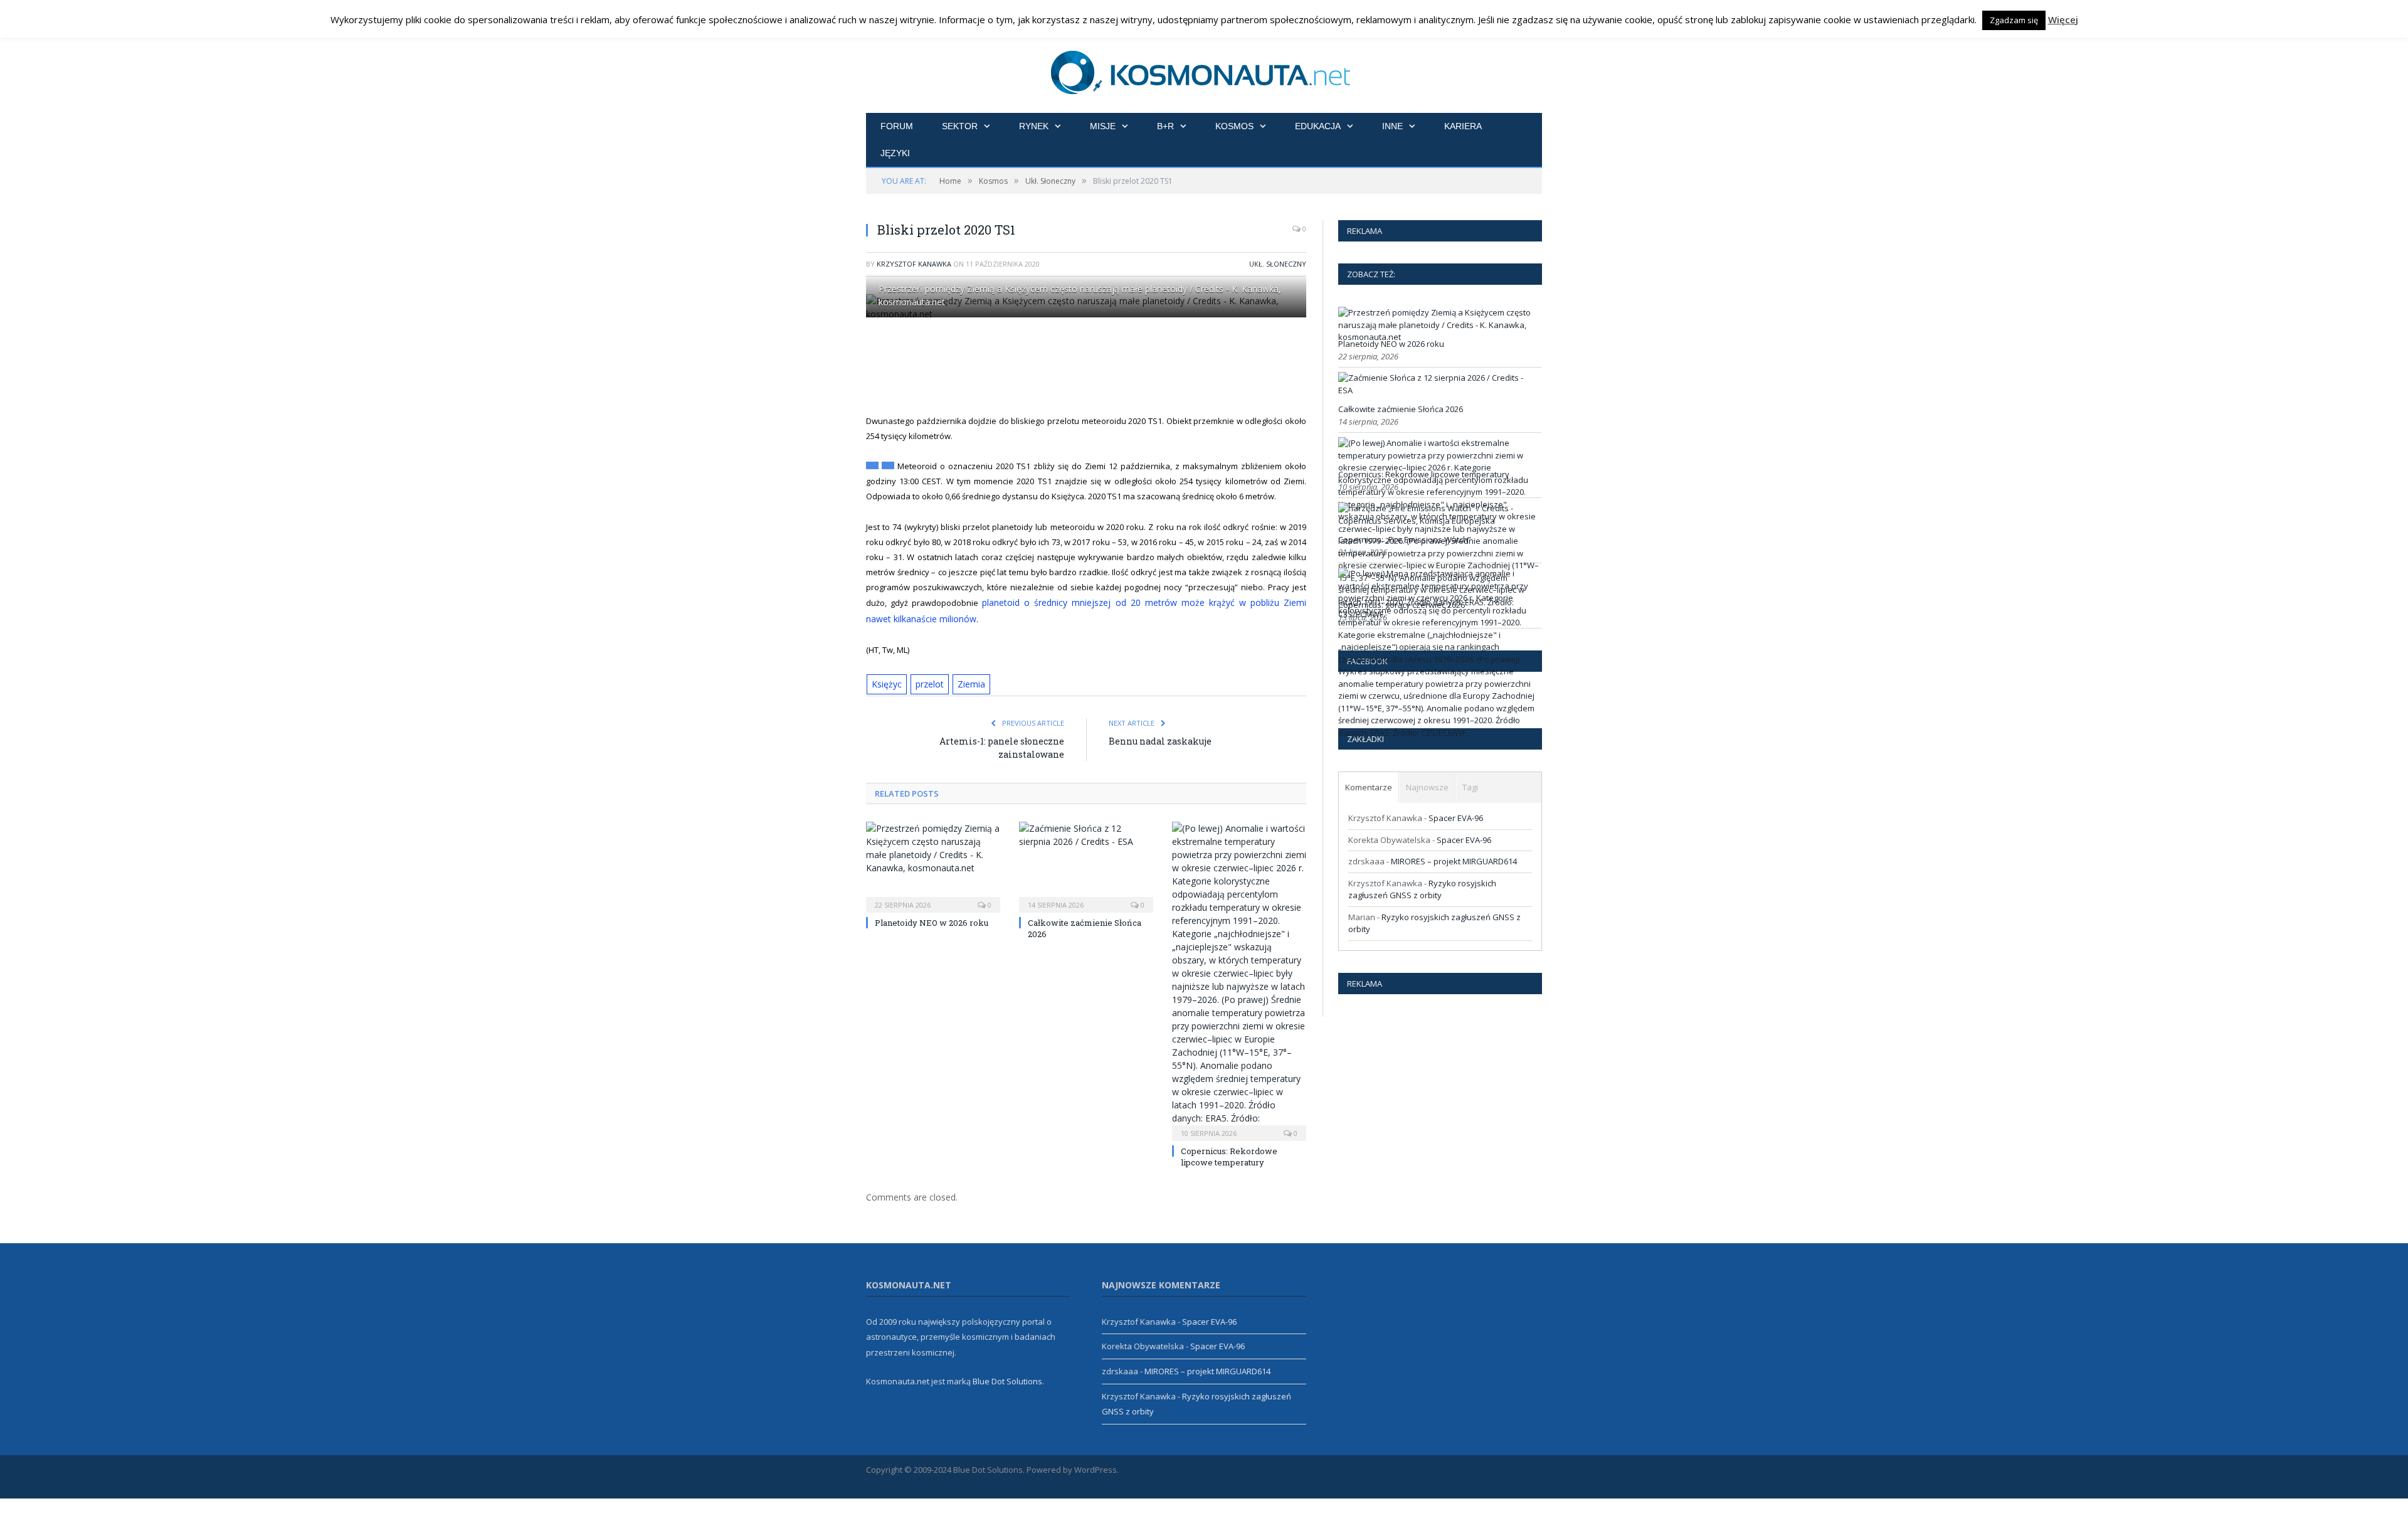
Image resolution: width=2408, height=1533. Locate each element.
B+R (1165, 126)
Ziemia (966, 681)
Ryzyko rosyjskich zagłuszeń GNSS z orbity (1422, 889)
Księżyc (885, 681)
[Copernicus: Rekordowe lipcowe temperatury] (1239, 977)
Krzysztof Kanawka (914, 264)
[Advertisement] (1101, 366)
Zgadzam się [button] (2014, 20)
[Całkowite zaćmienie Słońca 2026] (1086, 862)
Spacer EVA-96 (1456, 818)
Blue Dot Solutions (1007, 1377)
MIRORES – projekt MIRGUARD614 (1454, 861)
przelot (927, 681)
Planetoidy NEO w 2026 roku (932, 920)
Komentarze (1369, 787)
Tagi (1470, 787)
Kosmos (1234, 126)
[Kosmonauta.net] (1204, 71)
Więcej (2063, 19)
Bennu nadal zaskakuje (1160, 738)
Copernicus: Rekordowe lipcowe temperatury (1229, 1154)
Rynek (1034, 126)
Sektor (960, 126)
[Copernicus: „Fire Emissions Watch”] (1439, 521)
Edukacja (1318, 126)
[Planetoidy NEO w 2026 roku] (933, 862)
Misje (1103, 126)
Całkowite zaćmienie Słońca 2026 (1401, 409)
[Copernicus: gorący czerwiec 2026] (1439, 733)
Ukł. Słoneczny (1278, 264)
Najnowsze (1427, 787)
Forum (897, 126)
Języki (895, 153)
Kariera (1463, 126)
